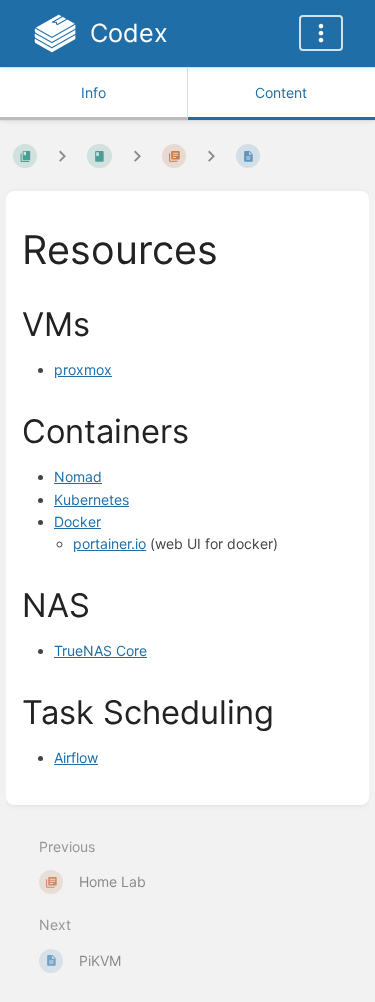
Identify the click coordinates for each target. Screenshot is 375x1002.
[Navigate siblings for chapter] (137, 155)
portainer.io (109, 543)
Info (93, 92)
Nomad (78, 476)
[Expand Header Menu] (321, 33)
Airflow (76, 757)
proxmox (83, 369)
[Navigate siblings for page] (211, 155)
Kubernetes (91, 499)
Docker (77, 521)
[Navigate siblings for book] (62, 155)
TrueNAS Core (100, 650)
